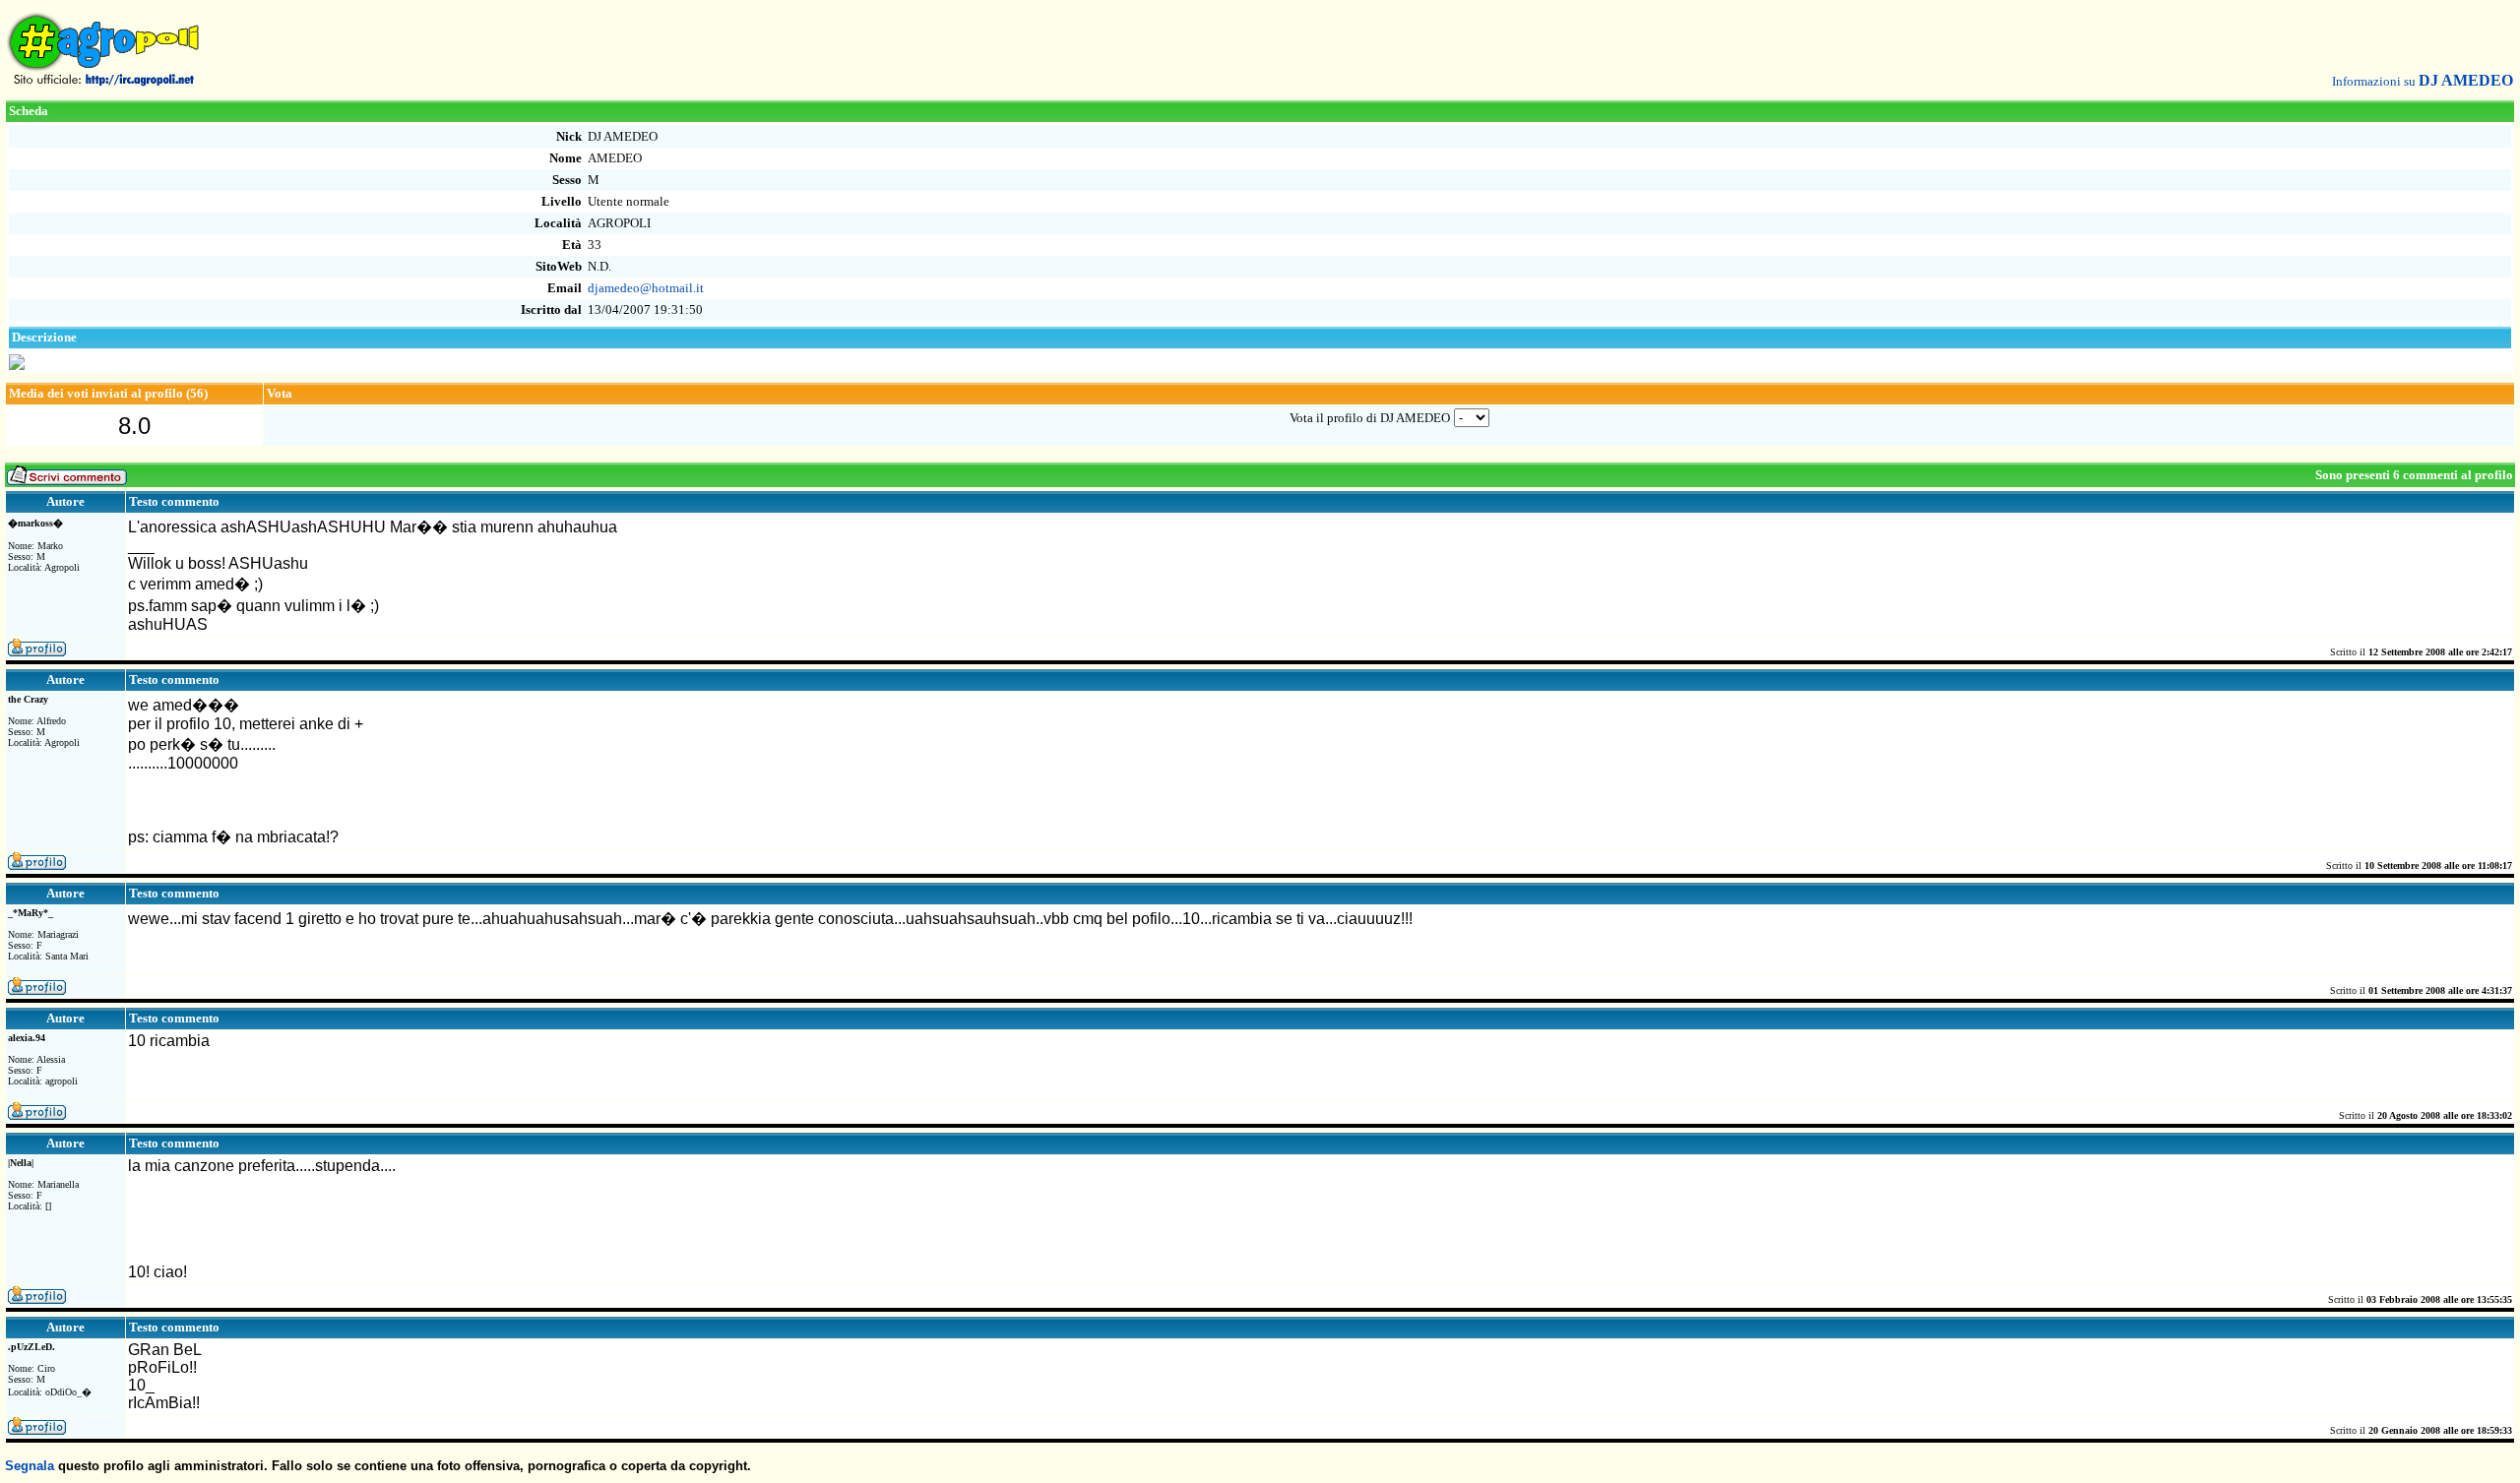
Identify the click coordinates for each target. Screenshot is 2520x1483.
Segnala (30, 1466)
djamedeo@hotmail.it (646, 288)
